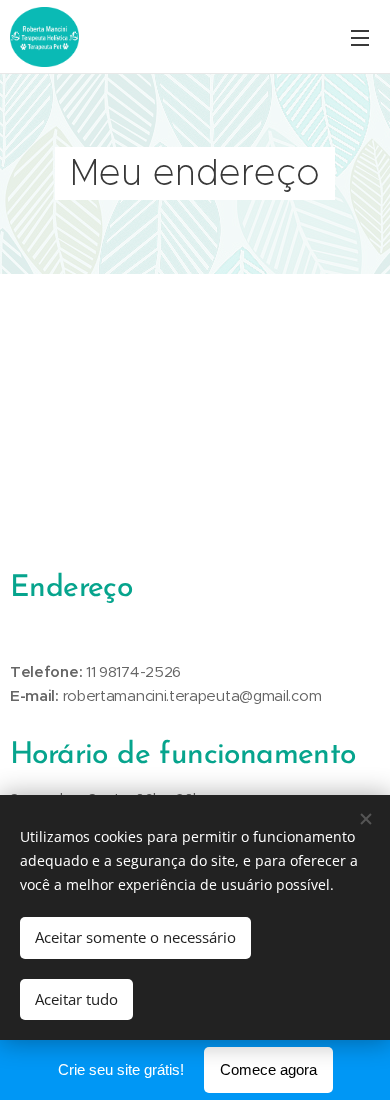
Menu (360, 37)
